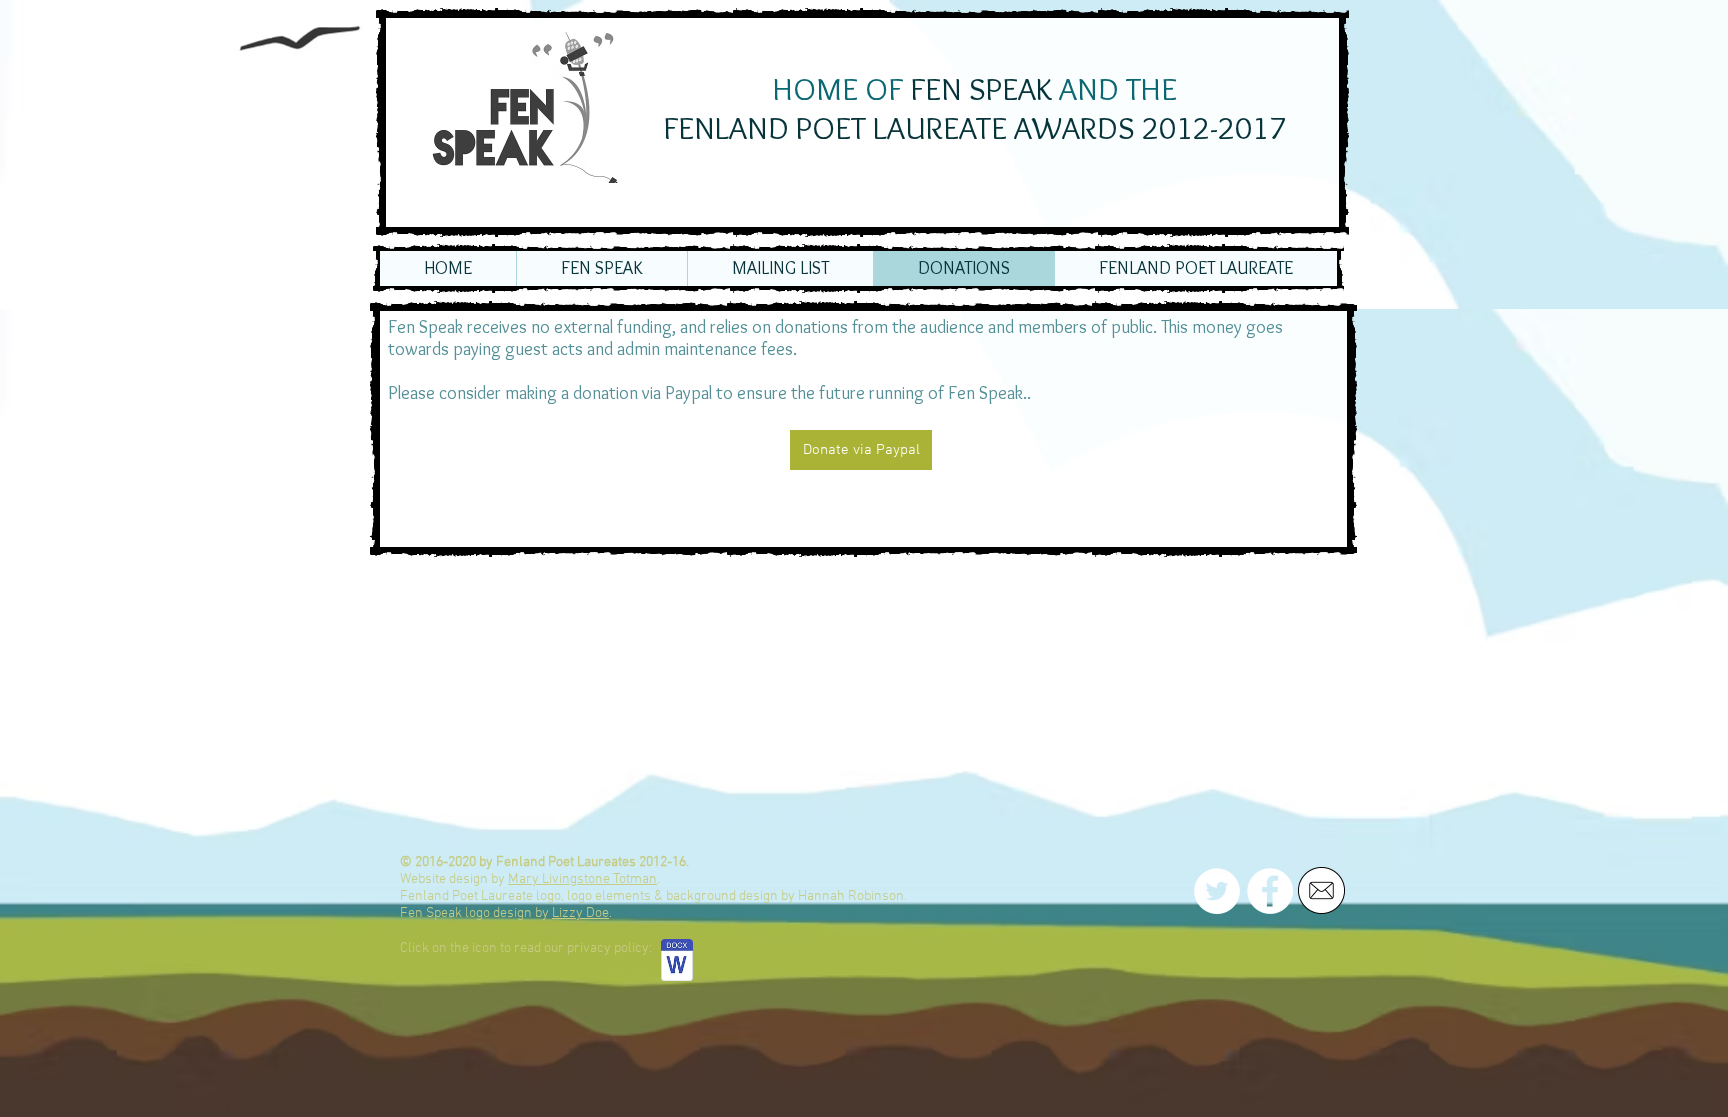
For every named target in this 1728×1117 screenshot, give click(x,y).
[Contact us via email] (1321, 890)
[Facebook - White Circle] (1270, 891)
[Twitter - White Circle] (1217, 891)
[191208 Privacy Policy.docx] (677, 962)
